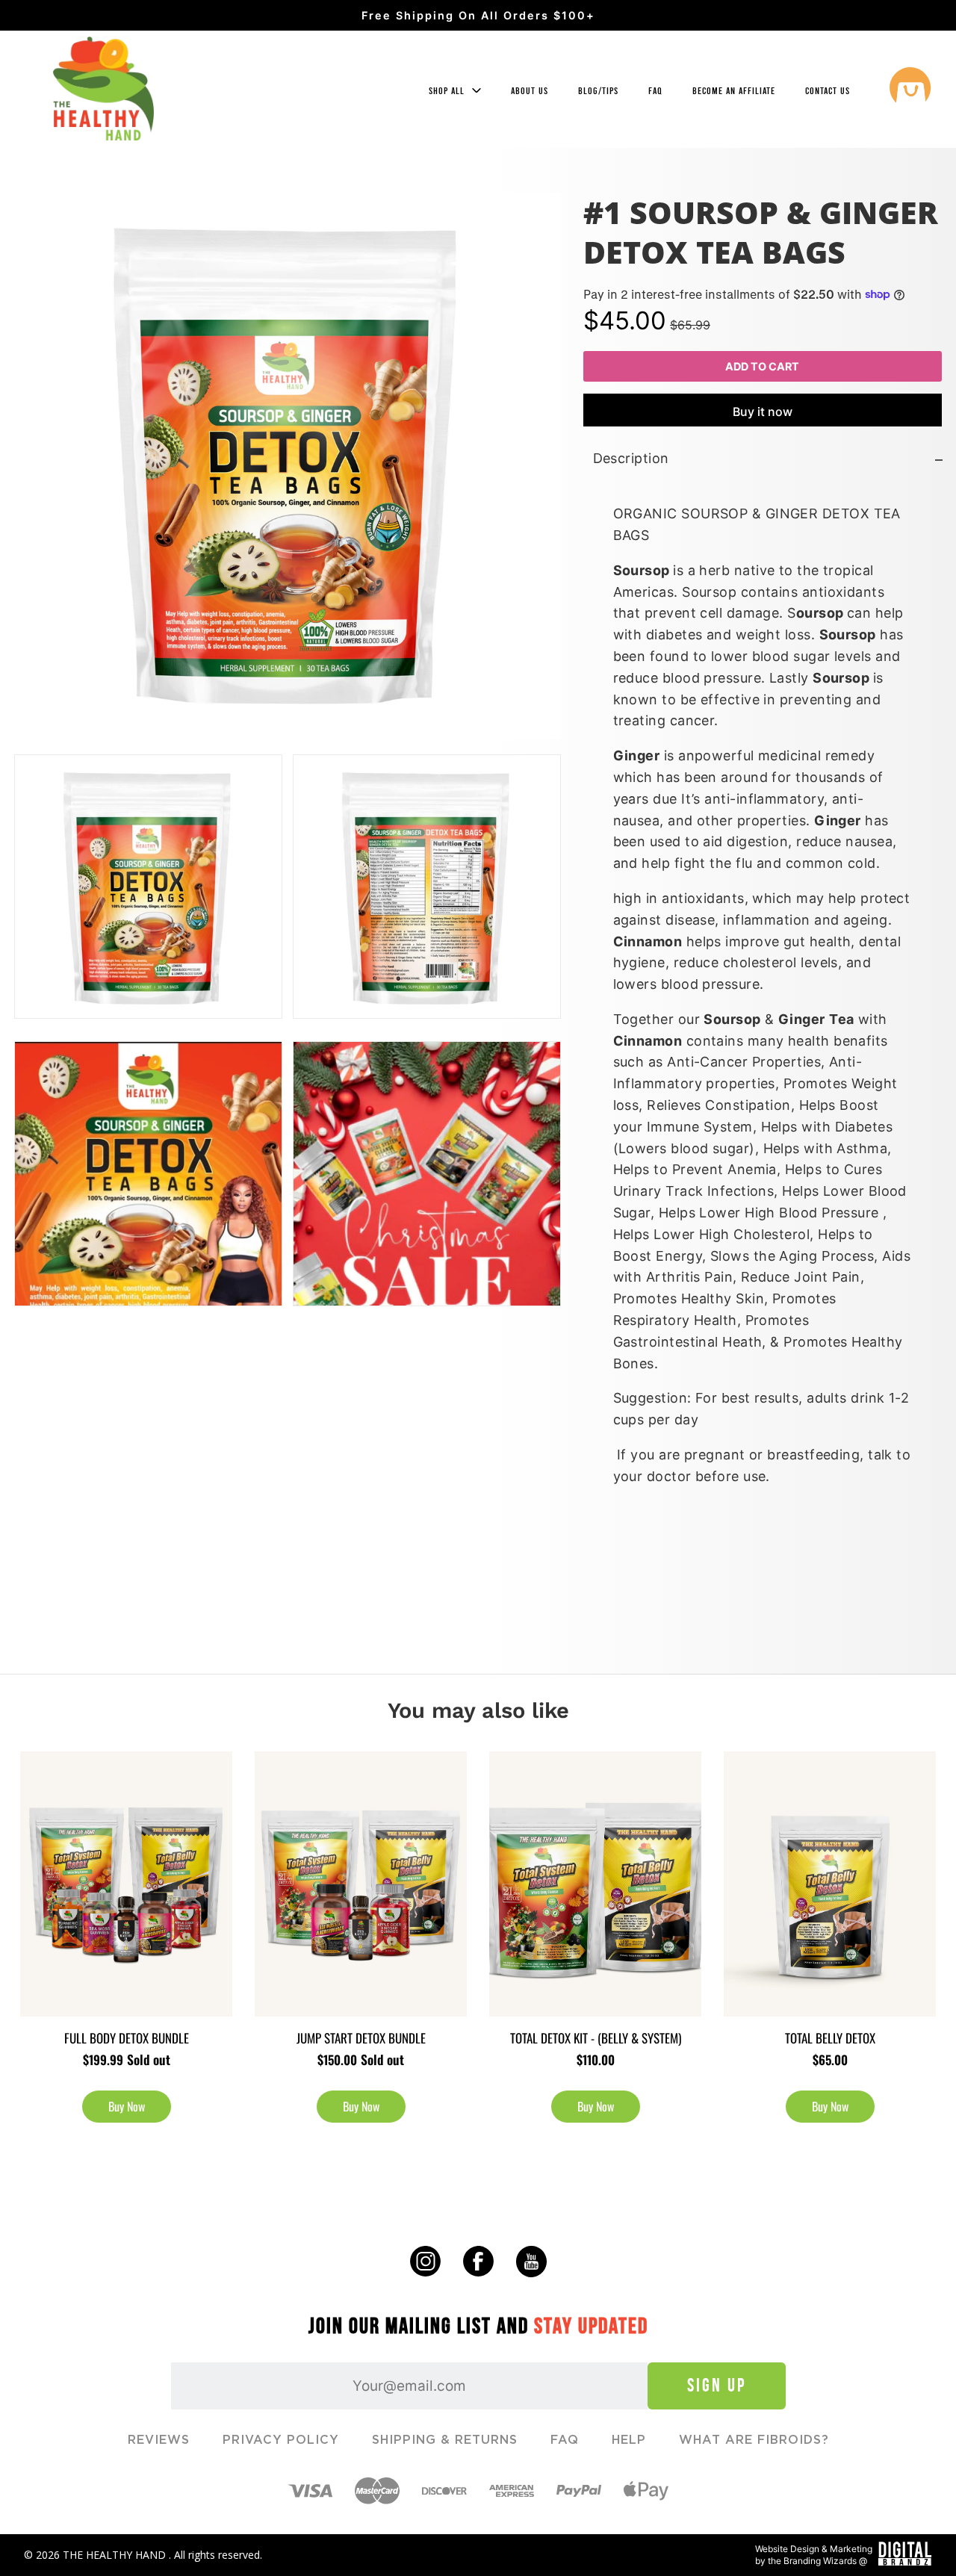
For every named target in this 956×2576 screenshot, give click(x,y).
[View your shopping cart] (910, 90)
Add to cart (762, 366)
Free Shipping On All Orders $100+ (478, 15)
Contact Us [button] (828, 91)
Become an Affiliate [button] (734, 91)
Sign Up (717, 2385)
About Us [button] (530, 91)
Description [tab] (631, 459)
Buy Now (127, 2106)
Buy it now (763, 412)
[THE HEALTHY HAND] (103, 89)
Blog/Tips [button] (598, 91)
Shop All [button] (448, 91)
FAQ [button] (655, 91)
